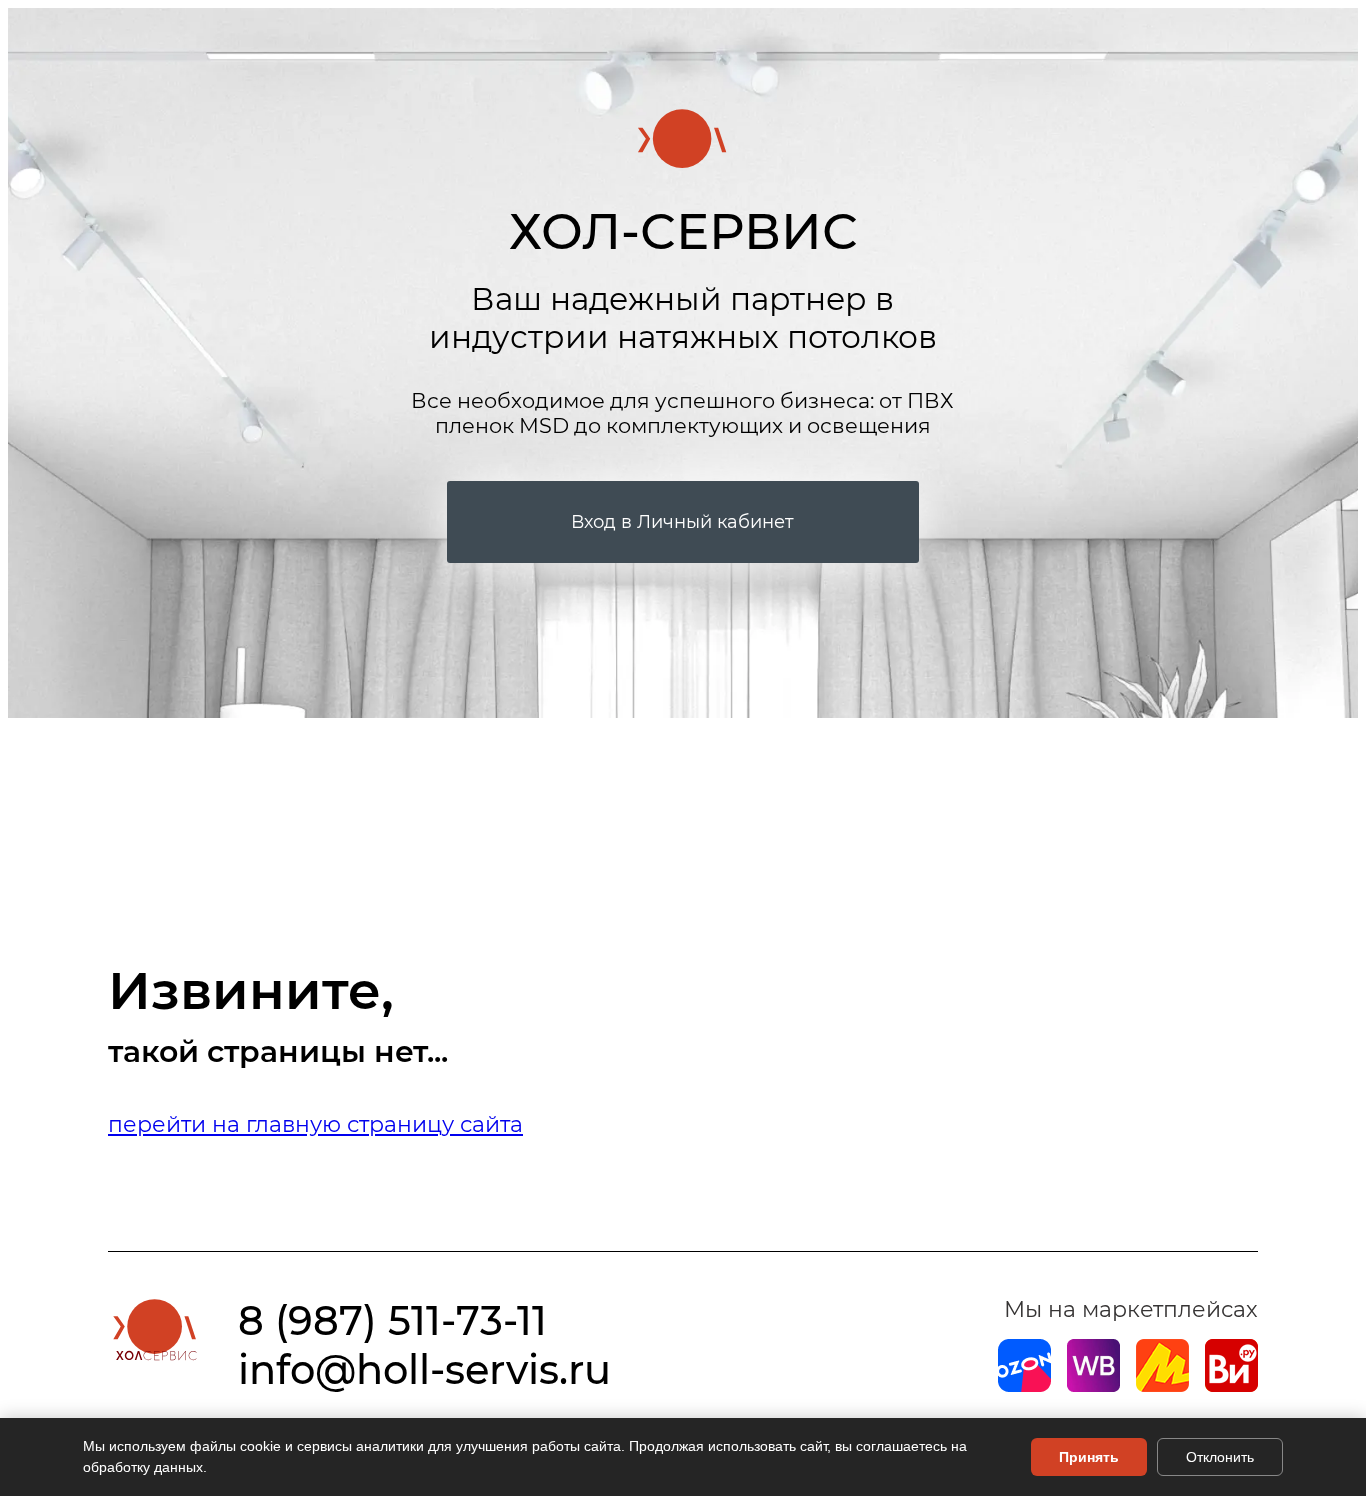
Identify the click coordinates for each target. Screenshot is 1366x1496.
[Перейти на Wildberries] (1093, 1384)
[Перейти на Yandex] (1162, 1384)
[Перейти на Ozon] (1024, 1384)
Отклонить (1220, 1457)
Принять (1089, 1457)
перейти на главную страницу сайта (315, 1124)
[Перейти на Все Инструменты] (1231, 1384)
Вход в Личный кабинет (682, 522)
